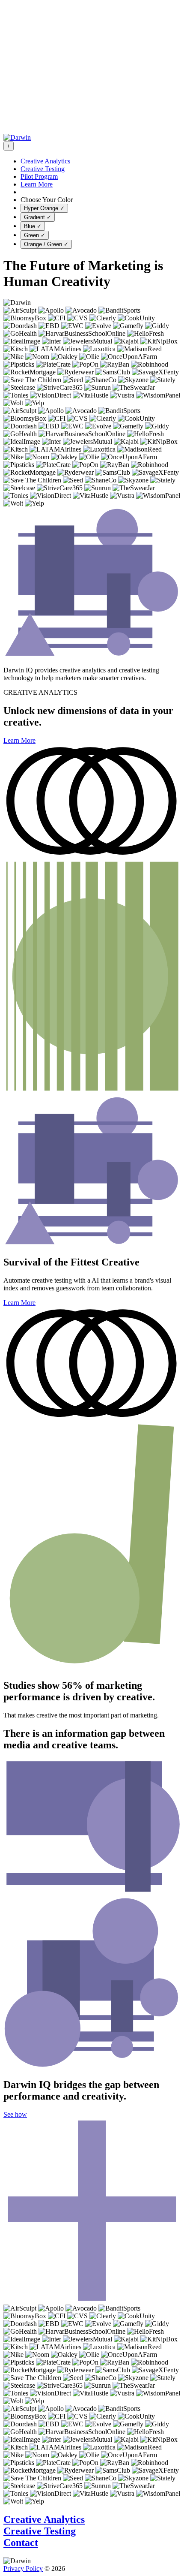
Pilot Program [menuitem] (39, 176)
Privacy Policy (23, 2568)
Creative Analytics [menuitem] (45, 161)
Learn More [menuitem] (37, 184)
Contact (21, 2543)
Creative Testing (40, 2531)
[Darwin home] (17, 137)
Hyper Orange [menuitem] (44, 208)
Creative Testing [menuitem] (43, 169)
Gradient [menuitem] (38, 217)
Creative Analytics (44, 2519)
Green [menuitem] (35, 235)
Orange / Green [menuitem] (46, 244)
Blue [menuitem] (33, 226)
